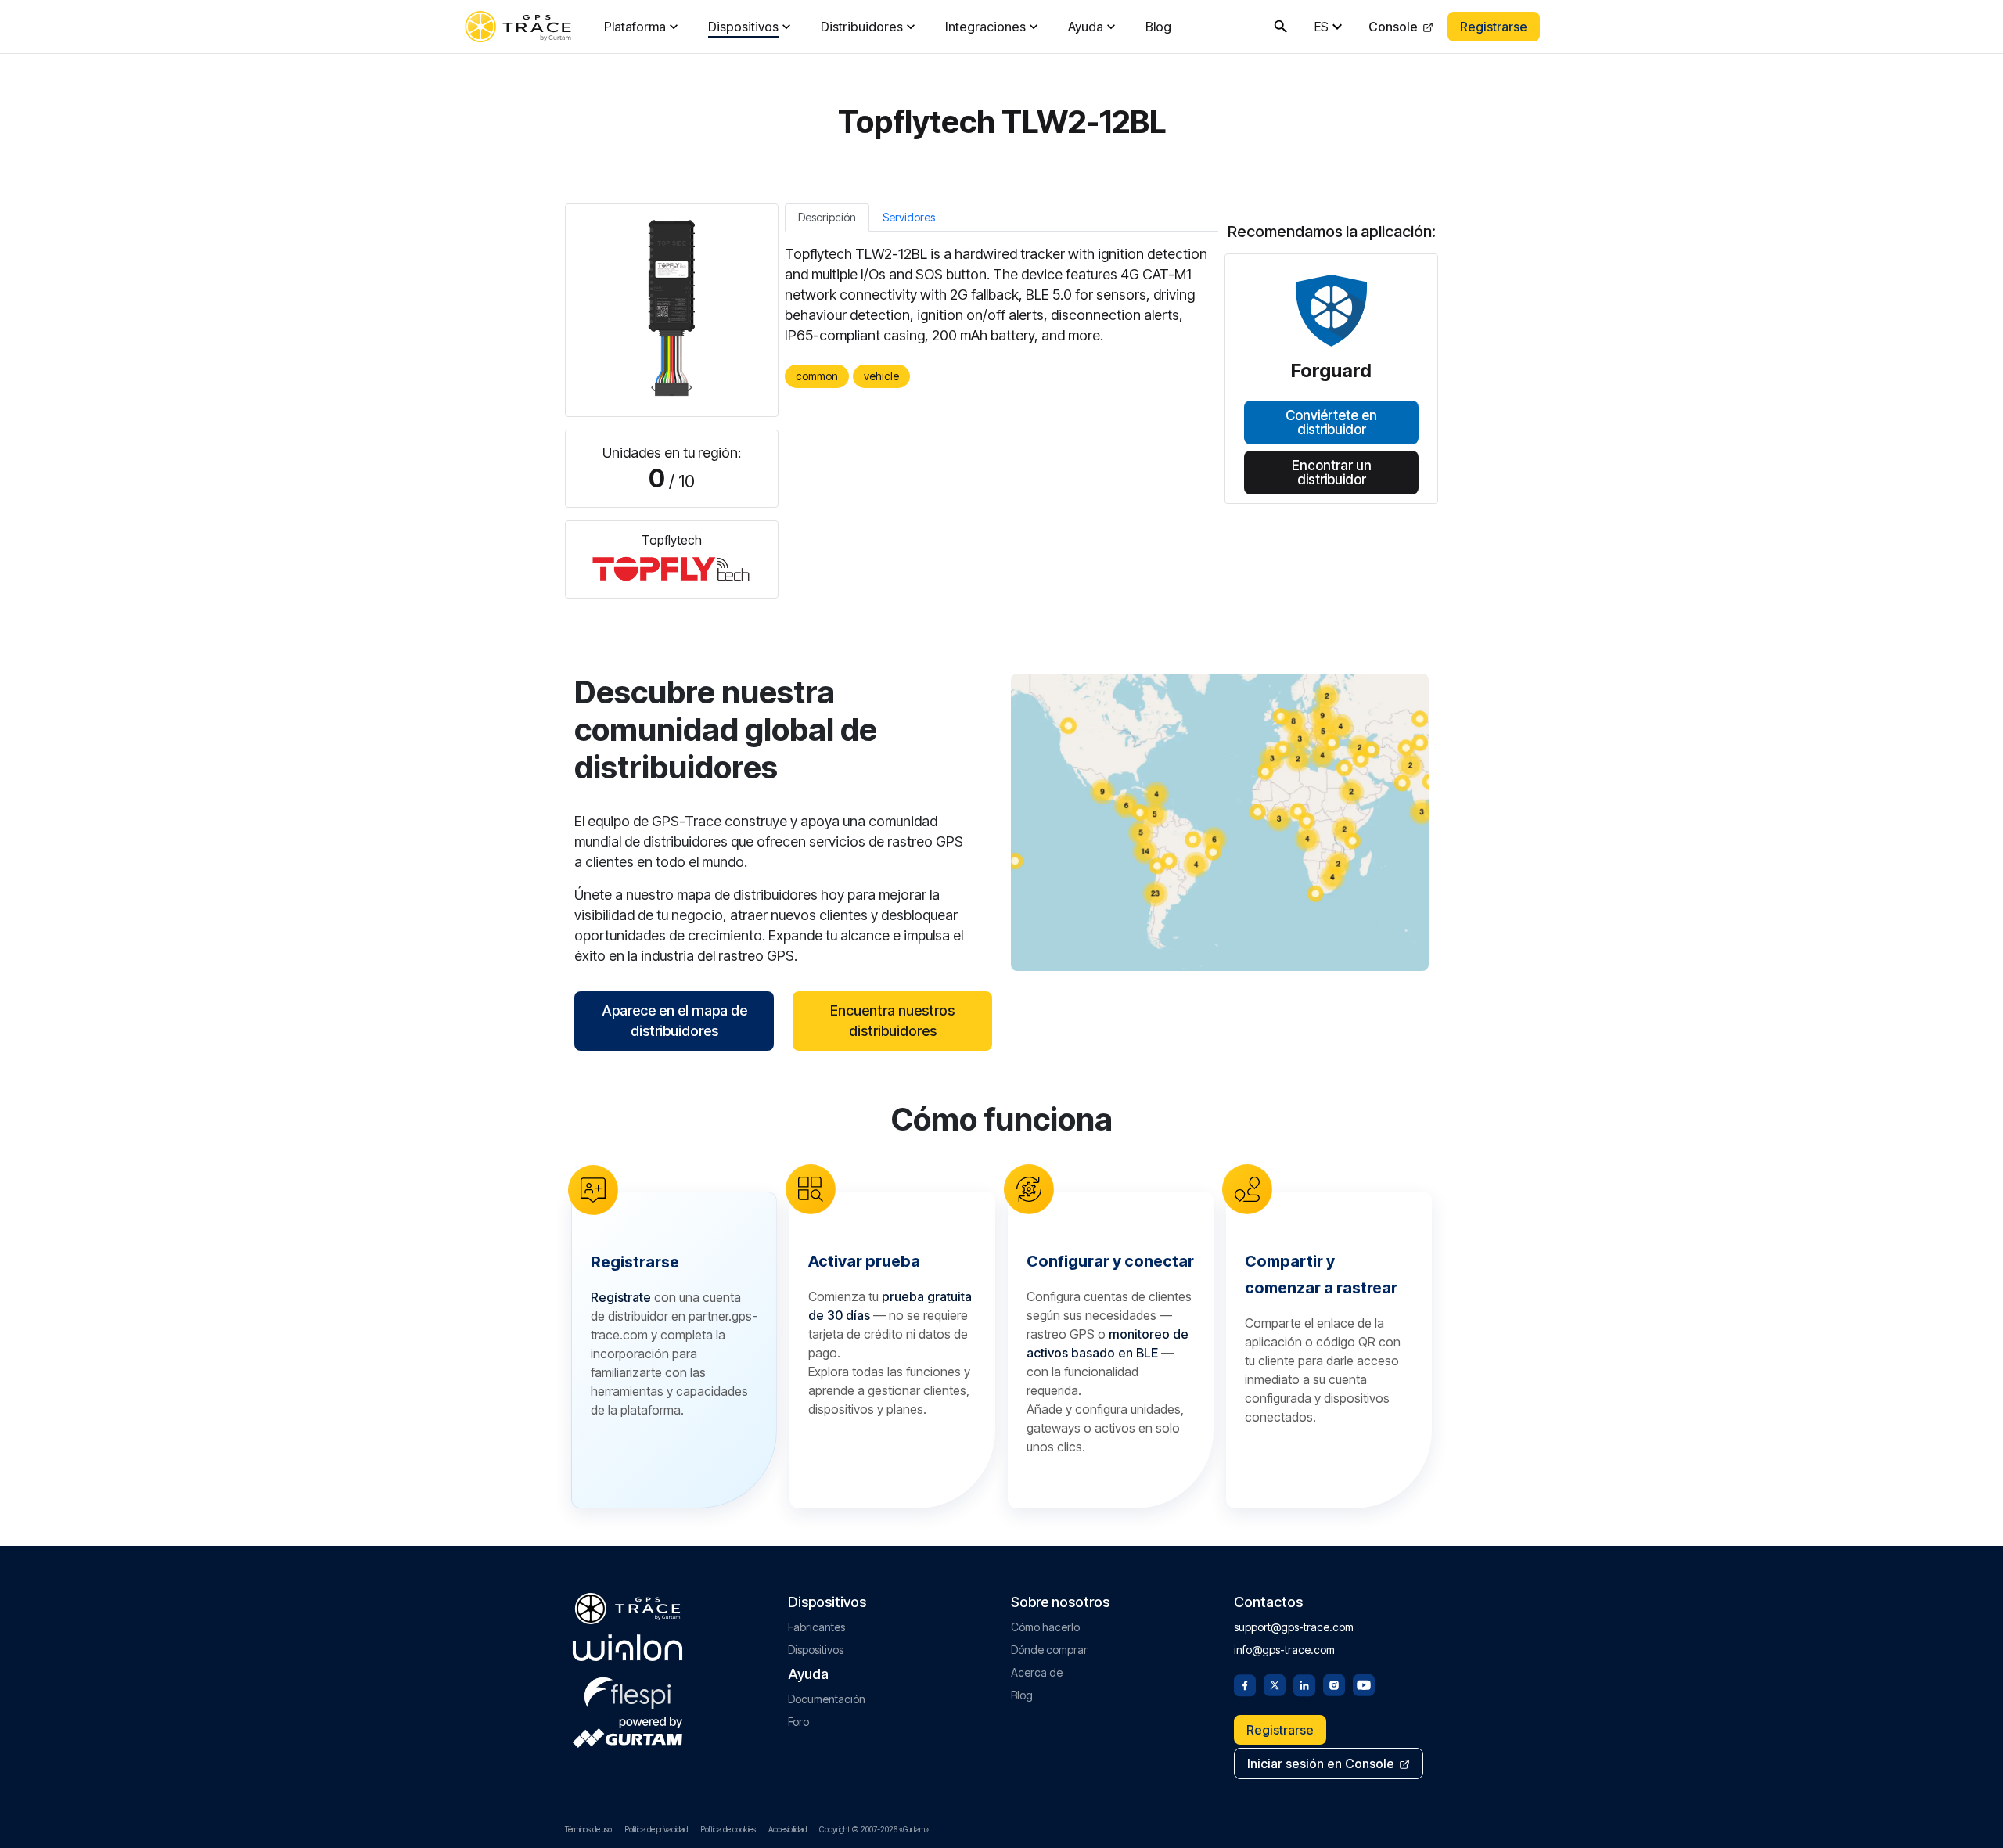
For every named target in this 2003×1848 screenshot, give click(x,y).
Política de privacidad (656, 1829)
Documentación (827, 1699)
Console (1393, 27)
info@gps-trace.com (1284, 1650)
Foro (798, 1722)
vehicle (881, 376)
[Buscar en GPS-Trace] (1281, 27)
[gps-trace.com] (518, 27)
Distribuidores (862, 27)
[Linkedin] (1304, 1684)
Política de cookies (728, 1829)
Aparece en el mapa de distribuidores (674, 1021)
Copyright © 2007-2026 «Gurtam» (874, 1829)
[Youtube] (1364, 1684)
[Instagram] (1334, 1684)
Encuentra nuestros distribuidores (892, 1021)
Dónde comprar (1049, 1650)
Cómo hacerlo (1045, 1627)
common (817, 376)
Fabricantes (816, 1627)
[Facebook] (1245, 1684)
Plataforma (635, 27)
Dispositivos (743, 27)
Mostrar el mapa (1220, 822)
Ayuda (1086, 27)
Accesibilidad (788, 1829)
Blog (1158, 27)
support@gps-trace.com (1294, 1627)
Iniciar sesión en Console (1321, 1764)
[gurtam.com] (628, 1648)
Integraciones (985, 27)
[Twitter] (1275, 1684)
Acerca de (1037, 1672)
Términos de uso (588, 1829)
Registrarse (1494, 27)
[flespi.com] (628, 1690)
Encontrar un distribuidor (1332, 472)
